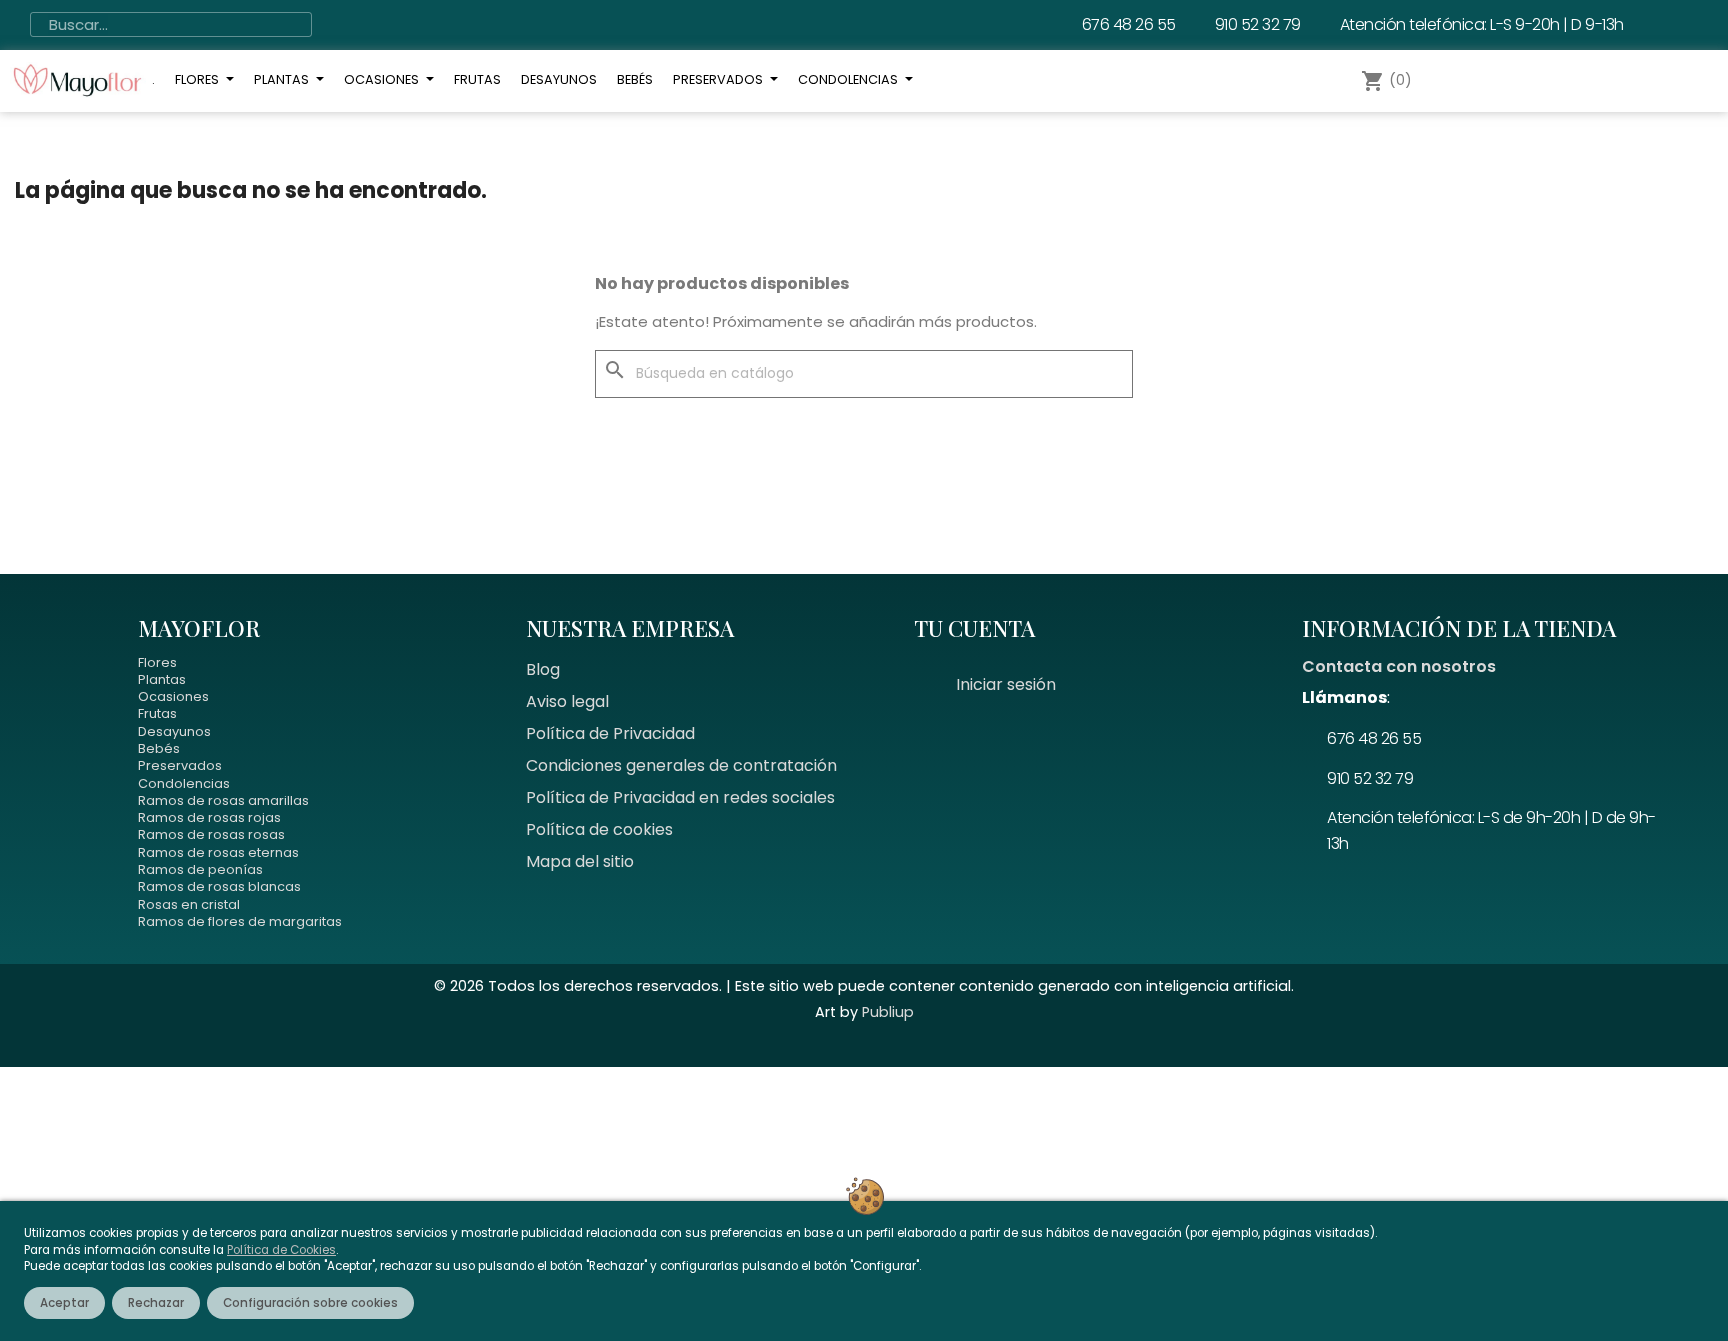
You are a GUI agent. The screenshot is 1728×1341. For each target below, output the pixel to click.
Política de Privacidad (610, 733)
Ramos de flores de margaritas (240, 921)
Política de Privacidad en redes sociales (680, 797)
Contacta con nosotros (1399, 666)
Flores (157, 662)
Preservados (180, 765)
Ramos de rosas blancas (219, 886)
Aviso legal (567, 701)
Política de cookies (599, 829)
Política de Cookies (281, 1250)
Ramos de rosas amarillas (223, 800)
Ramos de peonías (200, 869)
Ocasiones (173, 696)
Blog (543, 669)
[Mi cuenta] (1458, 81)
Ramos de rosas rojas (209, 817)
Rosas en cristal (189, 904)
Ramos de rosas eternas (218, 852)
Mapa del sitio (580, 861)
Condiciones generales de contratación (681, 765)
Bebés (159, 748)
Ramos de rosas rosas (211, 834)
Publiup (888, 1012)
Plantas (162, 679)
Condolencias (184, 783)
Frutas (157, 713)
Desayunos (174, 731)
